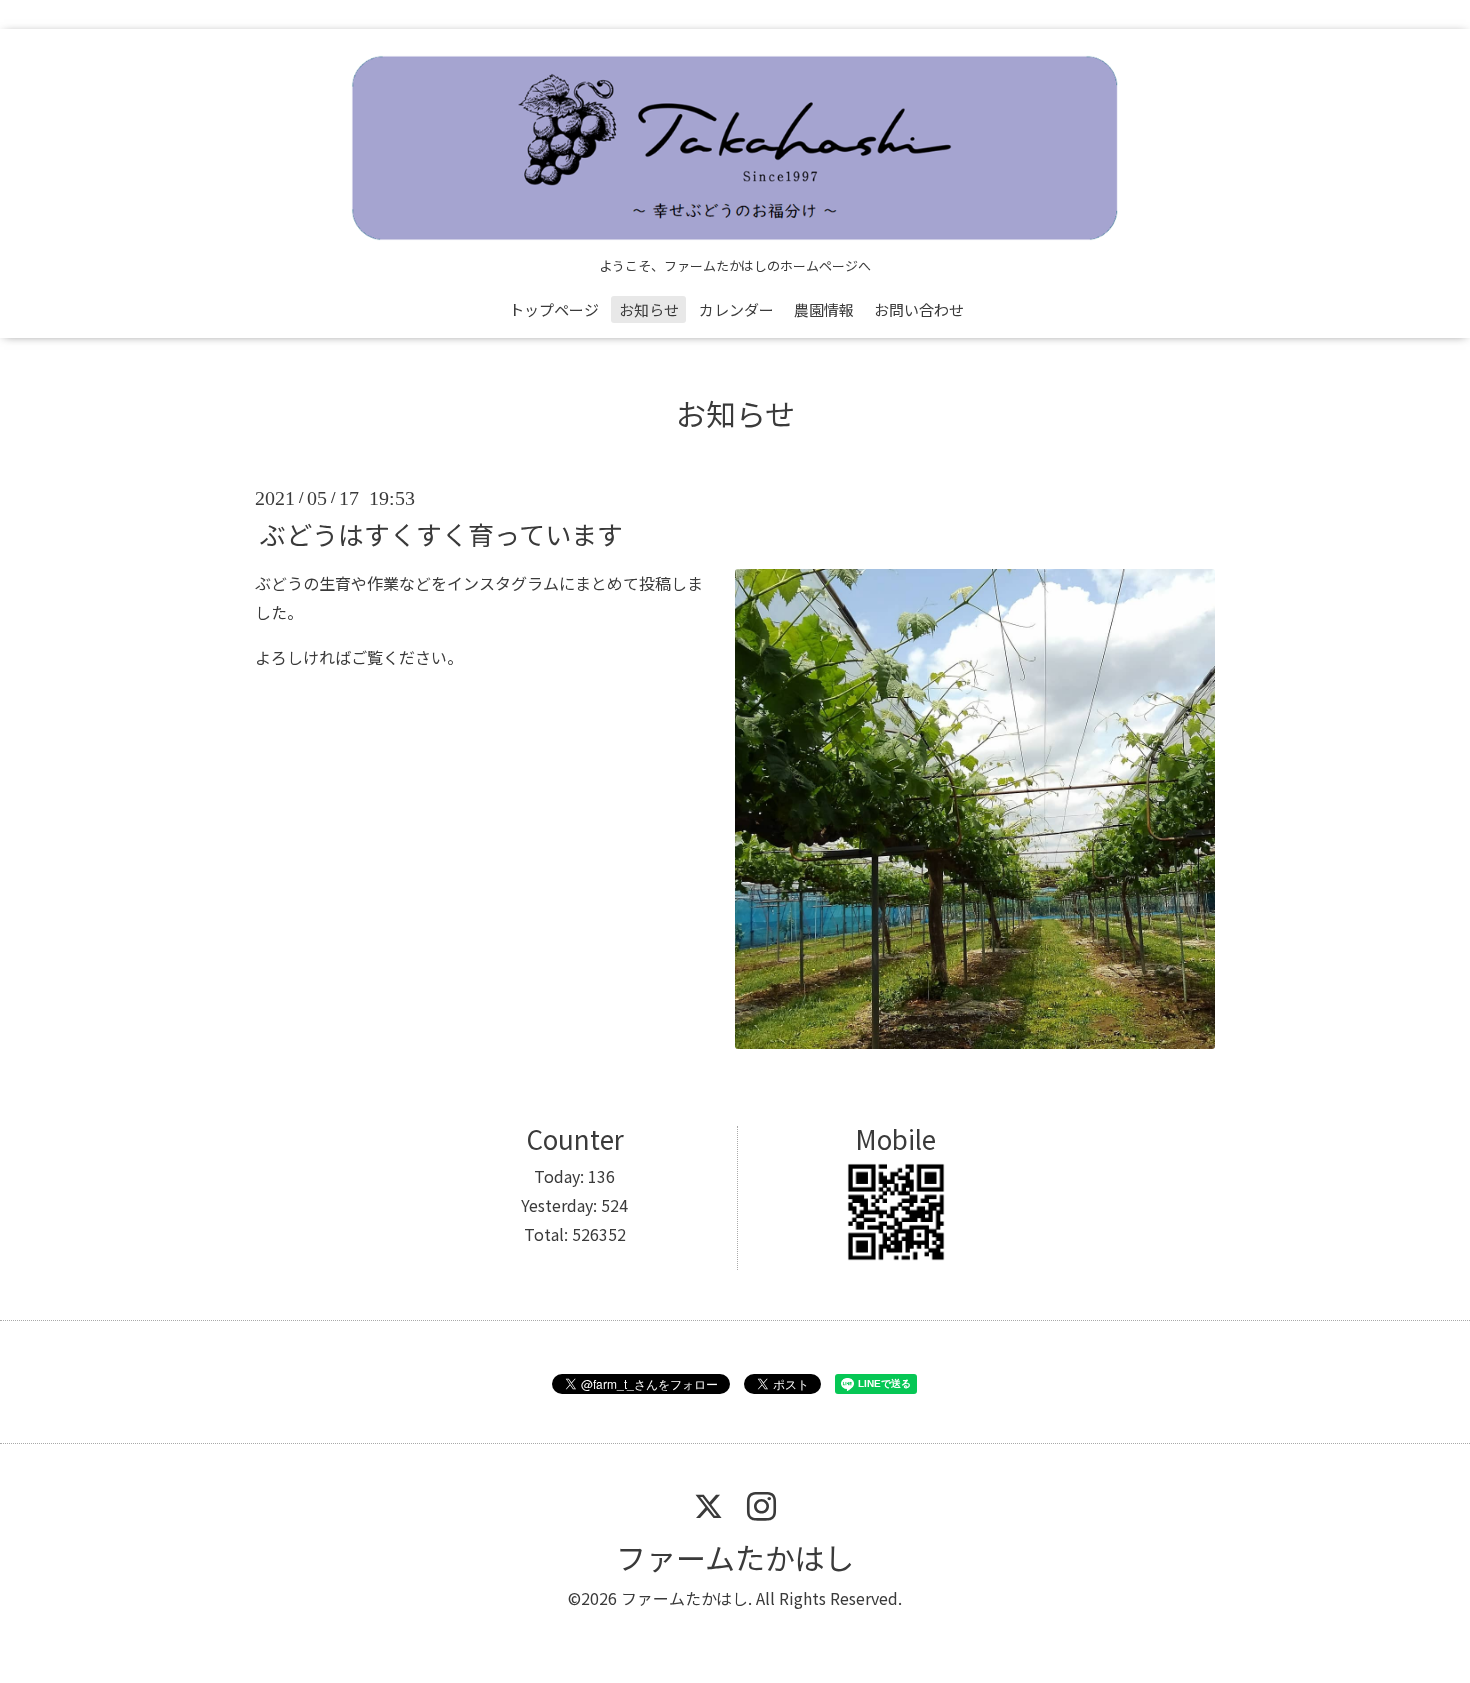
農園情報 (824, 309)
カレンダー (736, 309)
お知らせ (649, 309)
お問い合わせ (919, 309)
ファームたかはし (735, 1557)
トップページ (554, 309)
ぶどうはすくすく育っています (441, 533)
